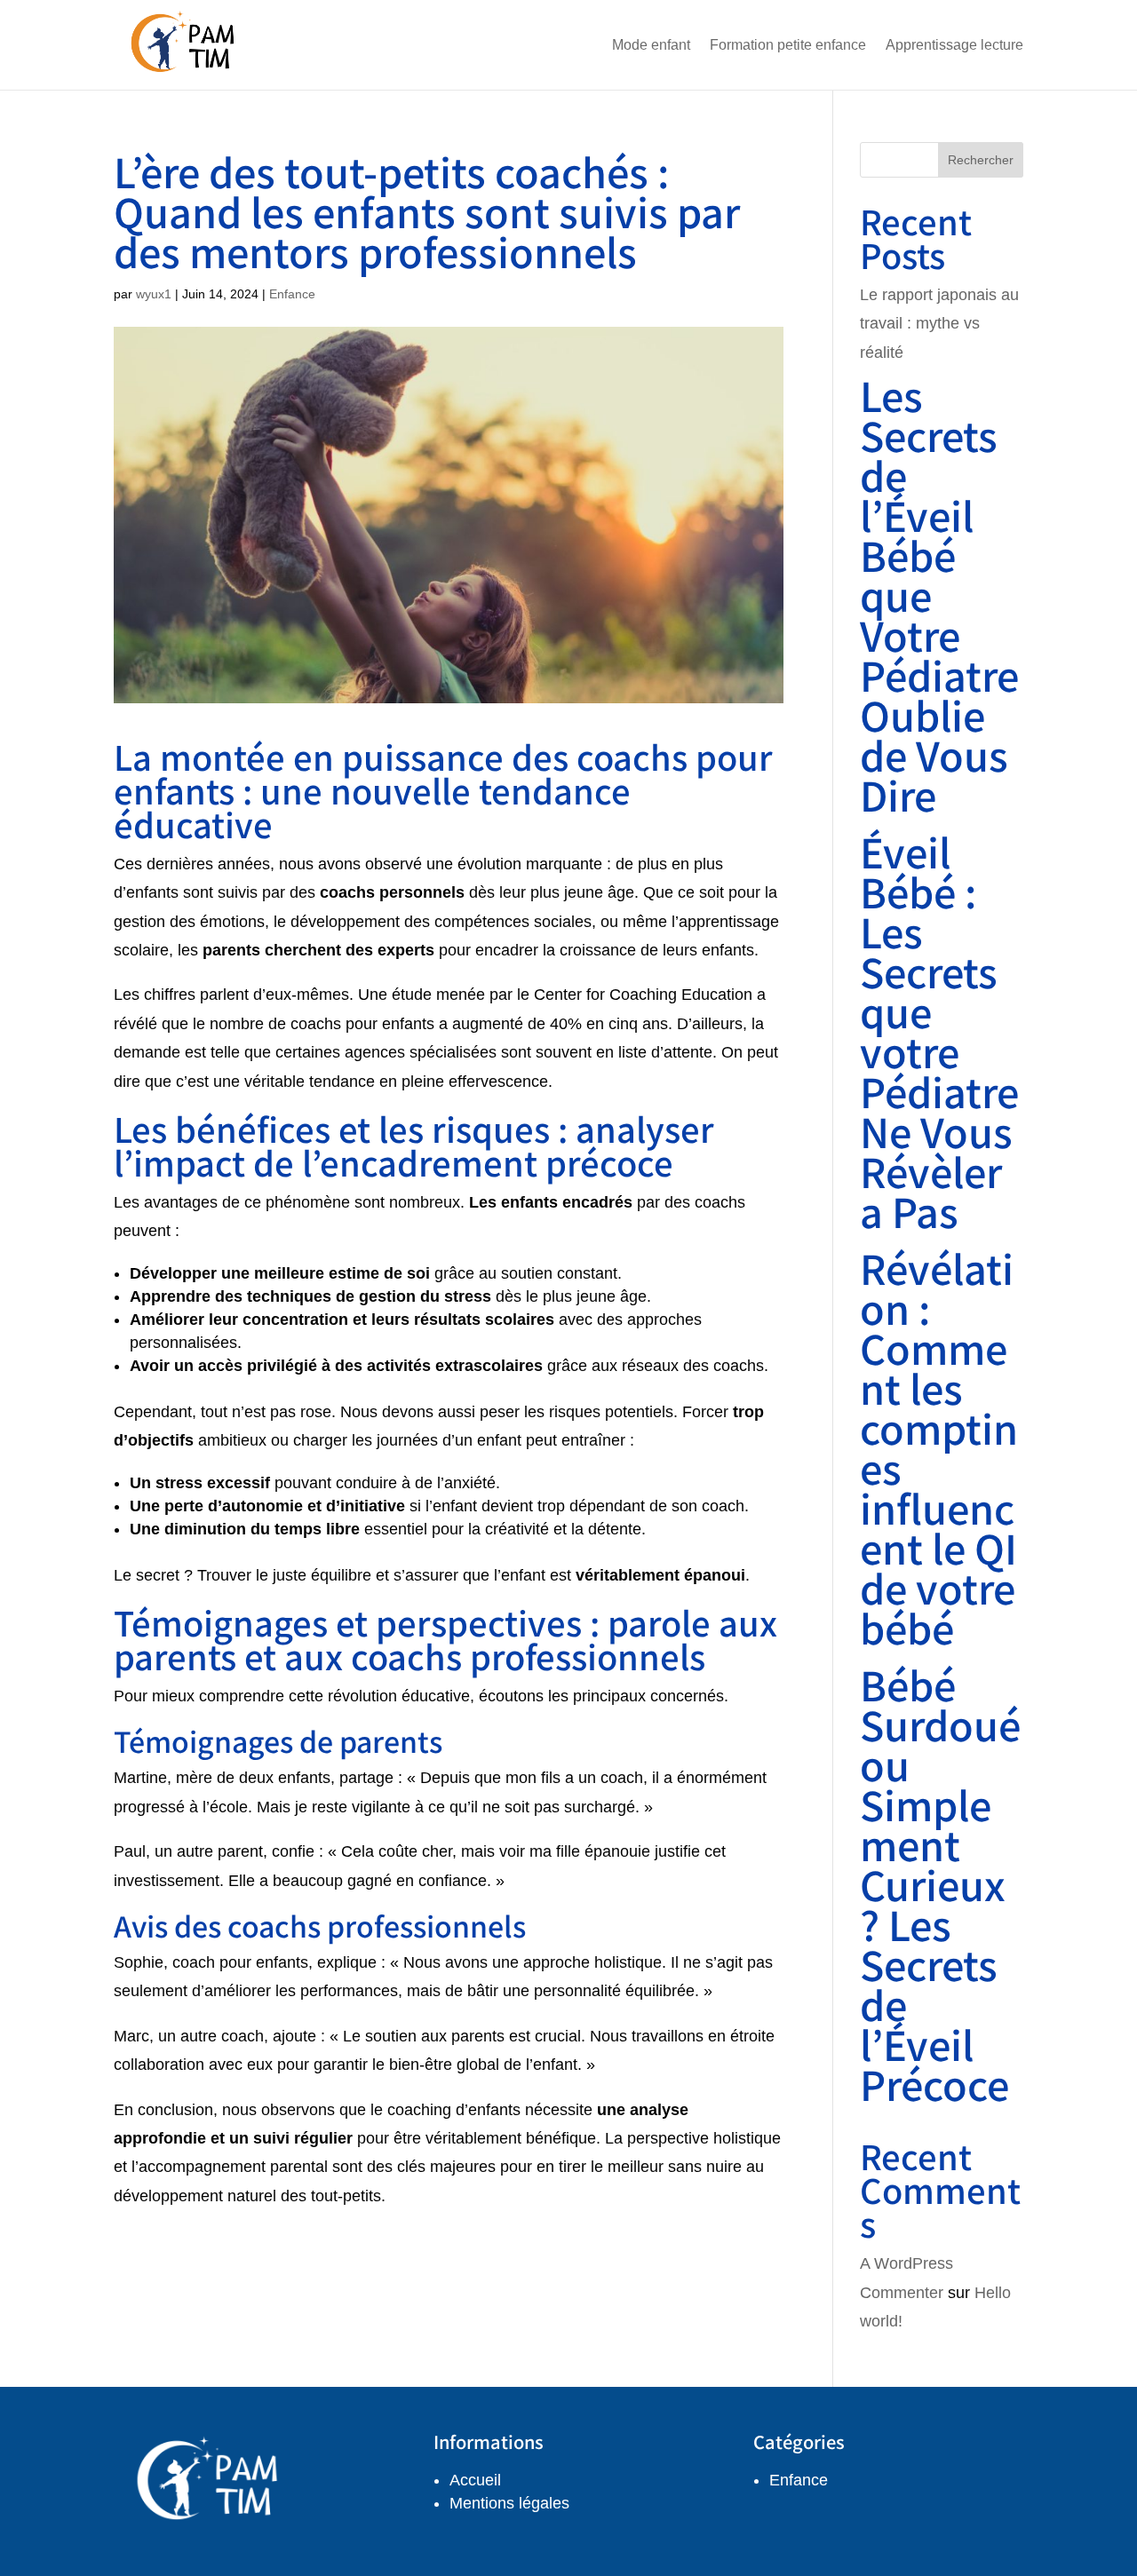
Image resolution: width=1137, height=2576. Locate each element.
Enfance (292, 294)
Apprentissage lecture (954, 45)
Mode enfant (651, 45)
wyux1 (154, 294)
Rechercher (981, 160)
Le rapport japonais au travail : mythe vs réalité (939, 324)
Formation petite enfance (788, 45)
